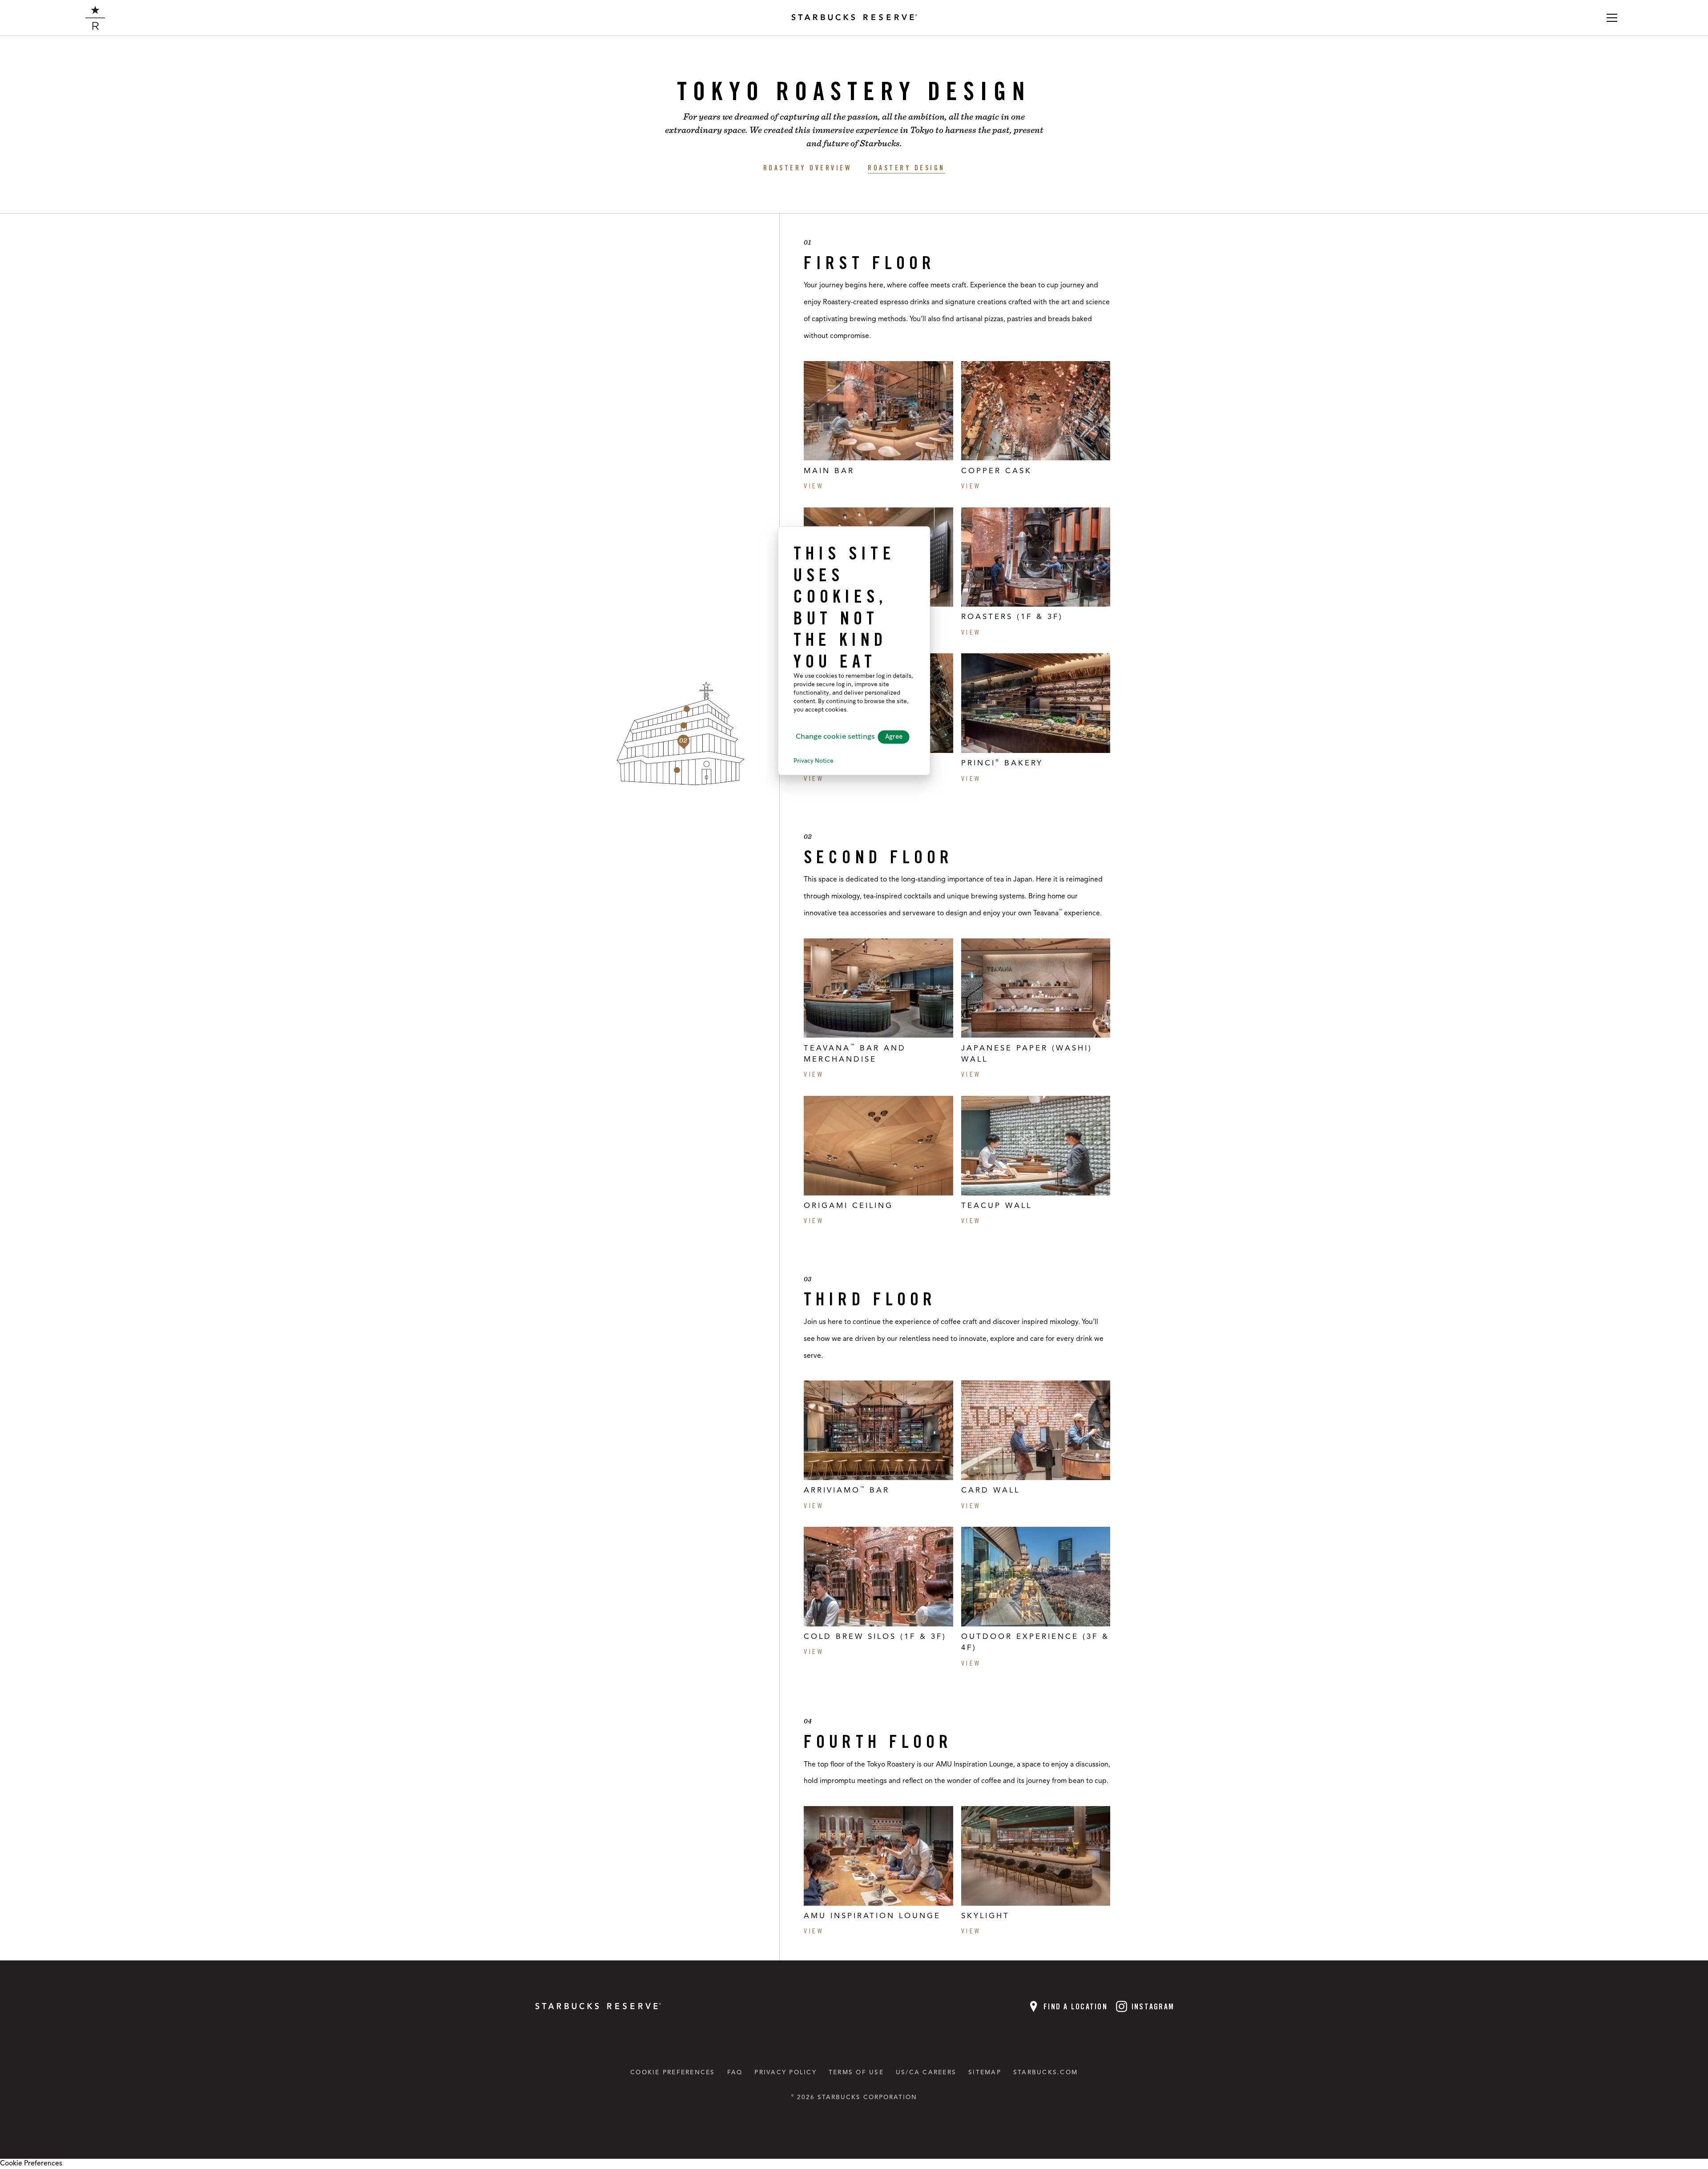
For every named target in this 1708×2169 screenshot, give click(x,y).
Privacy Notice (814, 761)
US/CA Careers (926, 2073)
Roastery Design (906, 168)
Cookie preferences (673, 2073)
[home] (95, 18)
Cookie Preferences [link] (31, 2164)
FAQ (735, 2073)
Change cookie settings (835, 737)
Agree (894, 737)
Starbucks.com (1045, 2073)
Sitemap (985, 2073)
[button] (1612, 18)
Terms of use (856, 2073)
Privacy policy (786, 2073)
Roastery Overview (808, 168)
